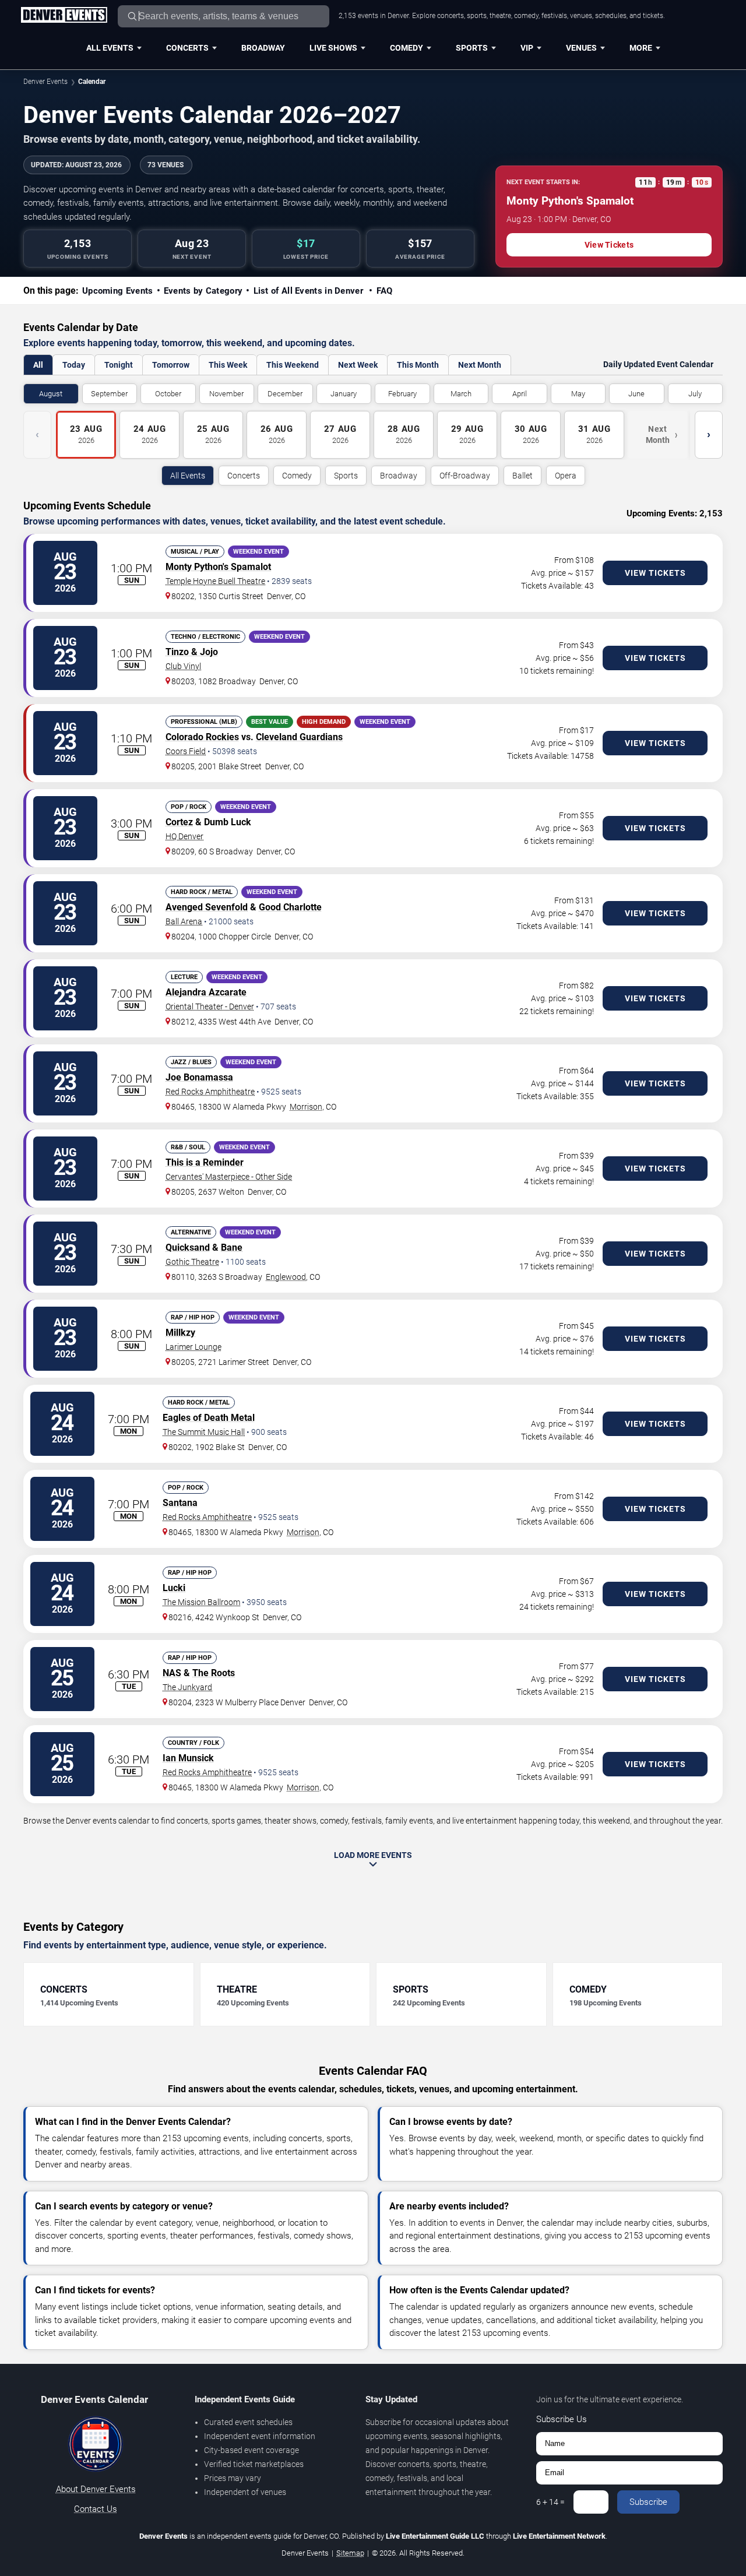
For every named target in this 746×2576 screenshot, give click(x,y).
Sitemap (350, 2553)
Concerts (187, 48)
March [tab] (461, 394)
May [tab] (578, 394)
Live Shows (333, 48)
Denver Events (45, 82)
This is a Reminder (205, 1162)
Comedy (407, 48)
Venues (581, 48)
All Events (110, 48)
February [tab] (402, 394)
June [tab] (636, 394)
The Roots (214, 1673)
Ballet (522, 476)
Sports (472, 48)
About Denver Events (96, 2489)
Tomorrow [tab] (171, 365)
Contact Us (96, 2509)
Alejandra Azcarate (206, 992)
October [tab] (168, 394)
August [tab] (51, 394)
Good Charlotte (290, 907)
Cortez (179, 822)
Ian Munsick (188, 1758)
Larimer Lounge (193, 1347)
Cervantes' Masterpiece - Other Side (229, 1177)
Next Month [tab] (480, 365)
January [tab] (344, 394)
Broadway (263, 48)
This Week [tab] (228, 365)
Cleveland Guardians (299, 737)
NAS (172, 1673)
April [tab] (520, 394)
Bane (232, 1247)
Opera (566, 476)
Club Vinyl (183, 666)
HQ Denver (184, 836)
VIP (527, 48)
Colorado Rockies (202, 737)
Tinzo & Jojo (192, 652)
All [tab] (38, 365)
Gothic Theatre (192, 1262)
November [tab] (226, 394)
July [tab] (695, 394)
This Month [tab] (418, 365)
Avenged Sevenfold (207, 907)
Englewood (286, 1277)
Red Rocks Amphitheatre (210, 1092)
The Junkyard (187, 1687)
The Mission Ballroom (201, 1602)
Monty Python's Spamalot (218, 567)
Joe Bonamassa (199, 1077)
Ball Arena (184, 921)
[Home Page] (64, 16)
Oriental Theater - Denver (210, 1007)
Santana (180, 1503)
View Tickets (609, 245)
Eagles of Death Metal (209, 1418)
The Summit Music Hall (204, 1432)
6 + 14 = (550, 2502)
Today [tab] (74, 365)
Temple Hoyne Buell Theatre (215, 581)
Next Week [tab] (358, 365)
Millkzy (180, 1333)
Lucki (174, 1588)
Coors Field (186, 751)
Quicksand (188, 1247)
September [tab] (109, 394)
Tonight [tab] (119, 365)
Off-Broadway (465, 476)
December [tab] (285, 394)
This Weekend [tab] (293, 365)
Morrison (306, 1107)
